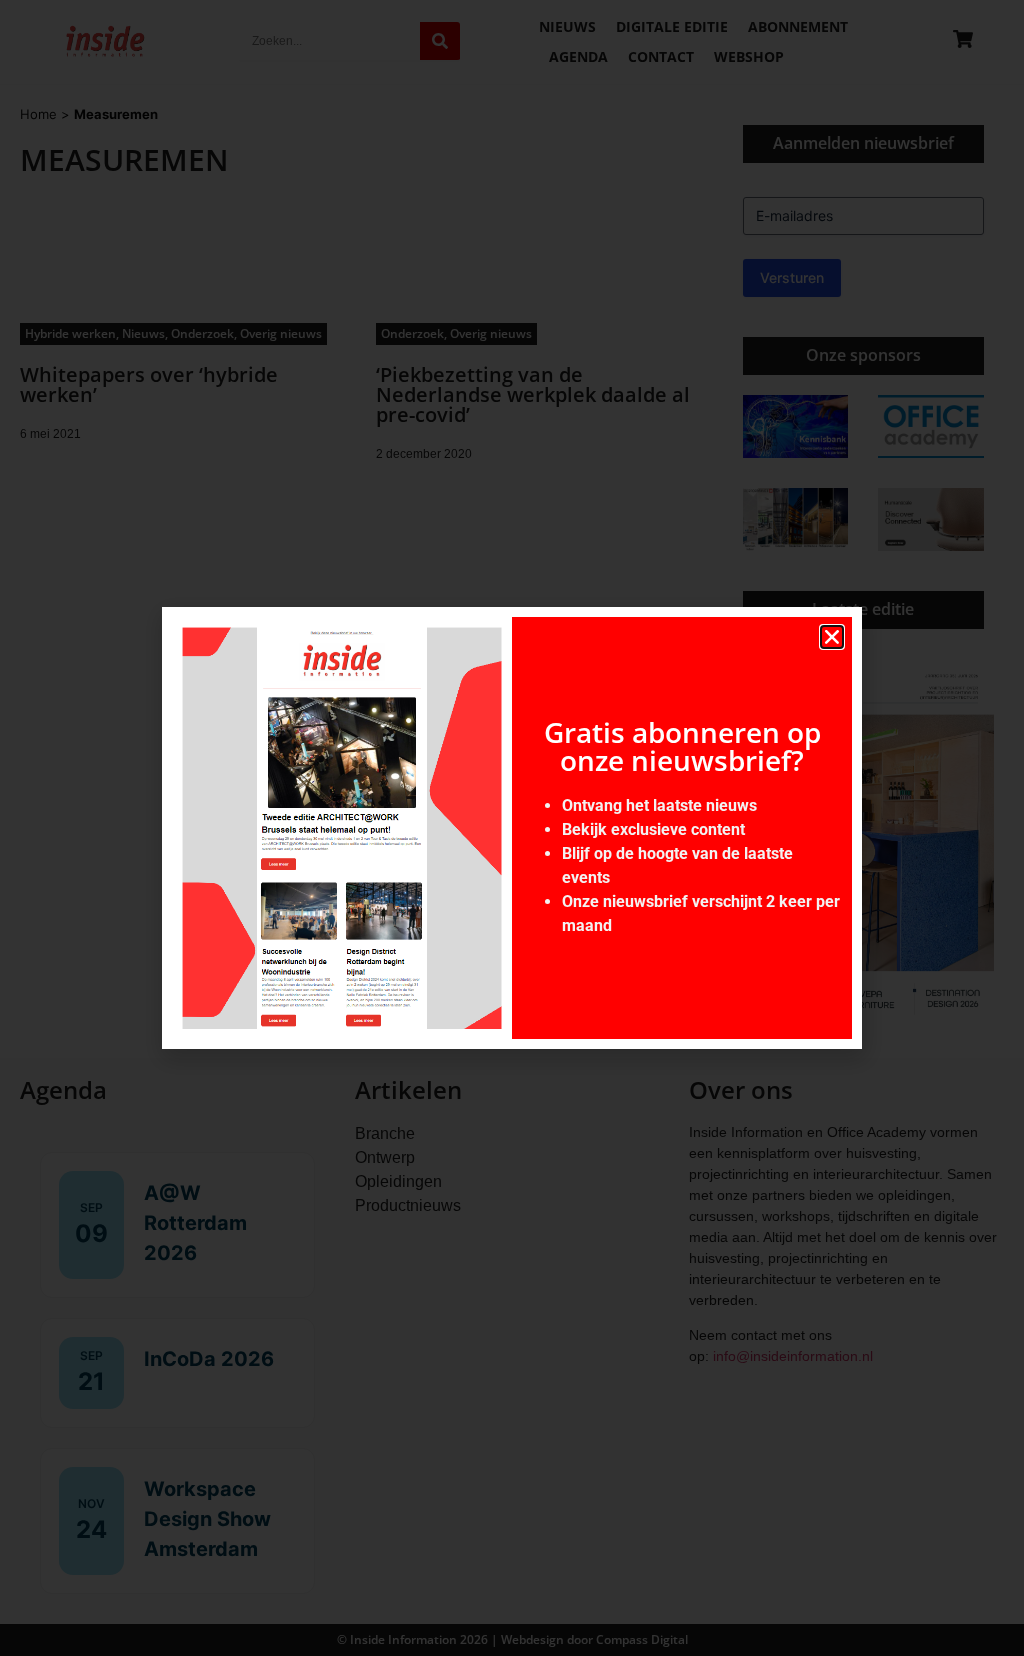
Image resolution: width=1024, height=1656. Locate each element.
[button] (832, 637)
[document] (512, 828)
